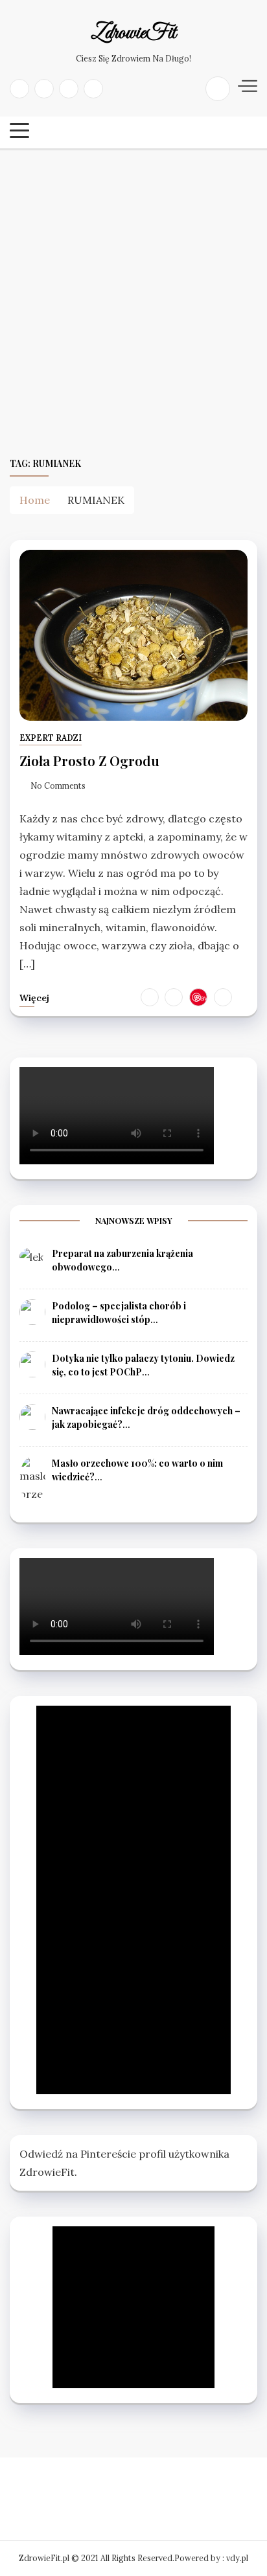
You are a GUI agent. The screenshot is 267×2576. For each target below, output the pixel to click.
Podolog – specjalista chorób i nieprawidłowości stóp (119, 1313)
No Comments (58, 786)
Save (202, 997)
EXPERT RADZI (51, 738)
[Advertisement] (133, 302)
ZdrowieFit (133, 34)
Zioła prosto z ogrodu (89, 760)
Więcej (34, 998)
